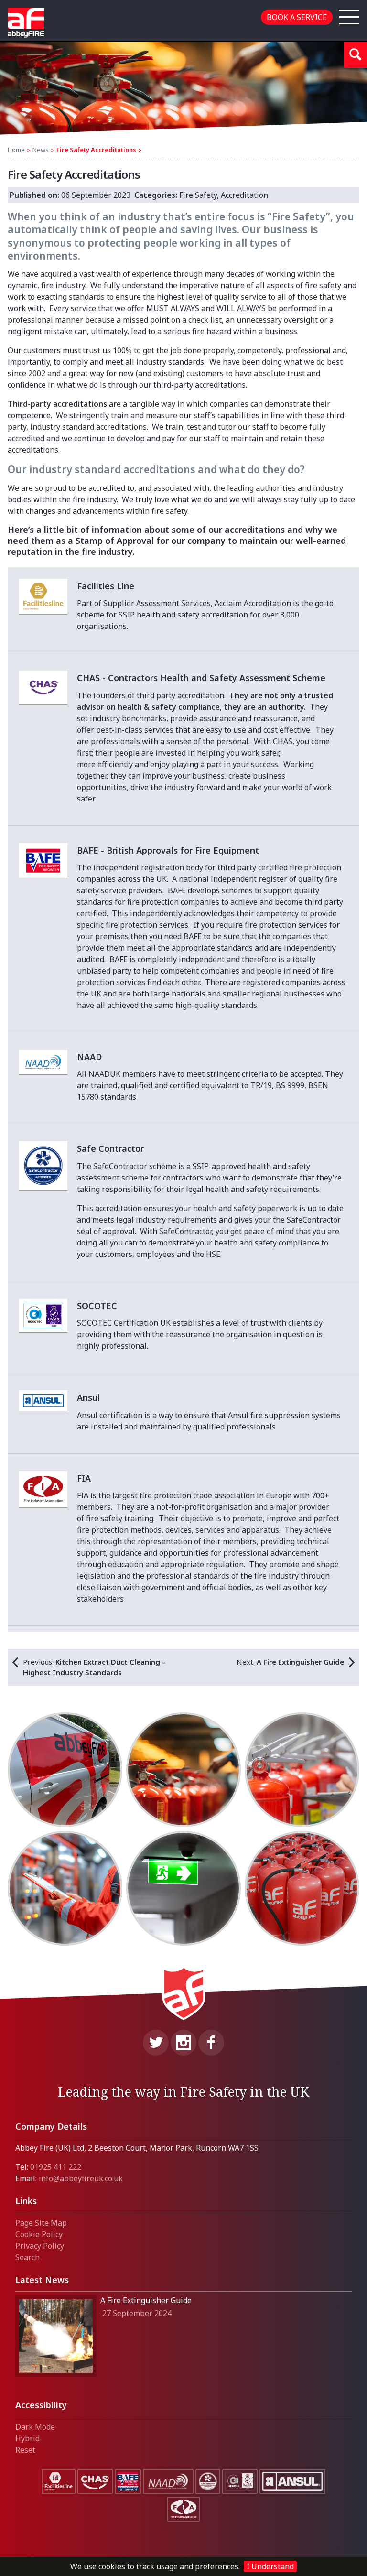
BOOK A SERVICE (297, 17)
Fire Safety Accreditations (96, 150)
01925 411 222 (56, 2167)
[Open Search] (356, 55)
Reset (25, 2450)
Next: (290, 1662)
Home (16, 150)
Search (27, 2257)
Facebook (211, 2043)
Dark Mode (35, 2427)
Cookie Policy (39, 2234)
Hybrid (27, 2438)
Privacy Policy (40, 2246)
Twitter (156, 2043)
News (41, 150)
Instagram (183, 2043)
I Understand (270, 2566)
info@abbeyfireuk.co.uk (81, 2178)
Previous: (94, 1667)
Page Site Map (41, 2223)
